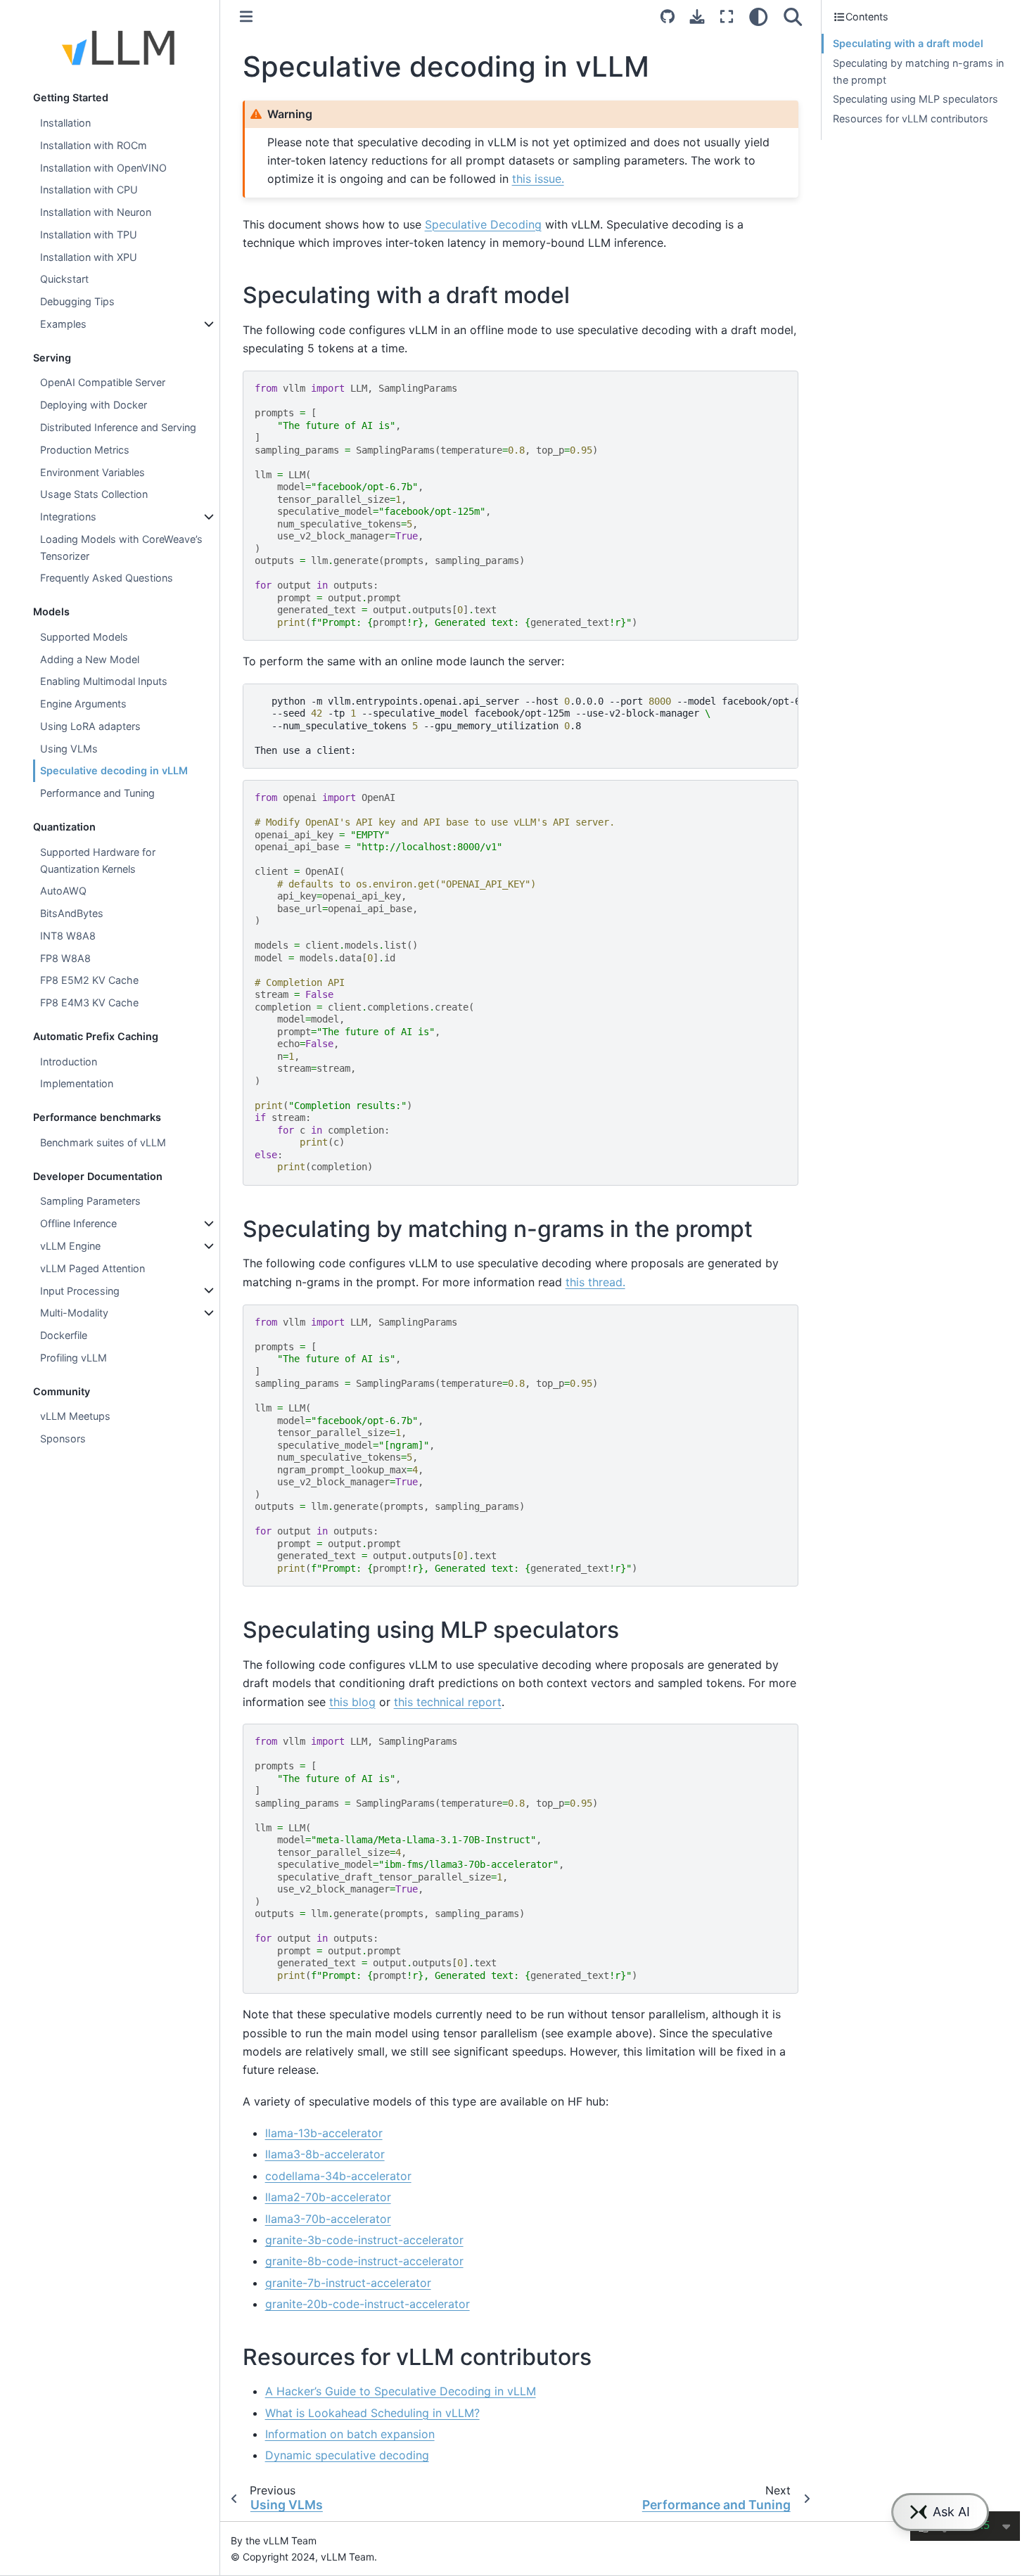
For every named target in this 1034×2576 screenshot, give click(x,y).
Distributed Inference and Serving (118, 427)
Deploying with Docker (94, 405)
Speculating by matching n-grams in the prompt (918, 71)
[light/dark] (759, 17)
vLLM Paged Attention (92, 1268)
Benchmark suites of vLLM (103, 1142)
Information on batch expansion (350, 2434)
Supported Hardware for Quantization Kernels (98, 860)
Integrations (68, 517)
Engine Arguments (83, 704)
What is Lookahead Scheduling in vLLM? (372, 2413)
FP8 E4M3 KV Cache (89, 1002)
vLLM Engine (70, 1246)
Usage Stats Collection (94, 494)
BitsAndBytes (72, 913)
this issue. (538, 179)
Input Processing (80, 1291)
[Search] (793, 17)
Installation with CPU (89, 190)
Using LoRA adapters (90, 726)
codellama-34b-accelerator (338, 2176)
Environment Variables (92, 472)
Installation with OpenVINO (103, 168)
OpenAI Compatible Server (103, 382)
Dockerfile (64, 1335)
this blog (352, 1702)
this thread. (595, 1282)
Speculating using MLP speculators (915, 99)
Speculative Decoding (483, 224)
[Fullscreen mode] (727, 17)
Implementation (77, 1083)
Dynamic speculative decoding (347, 2455)
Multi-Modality (74, 1313)
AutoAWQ (63, 891)
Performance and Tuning (97, 793)
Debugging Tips (77, 301)
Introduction (69, 1062)
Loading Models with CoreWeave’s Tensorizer (121, 547)
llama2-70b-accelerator (328, 2197)
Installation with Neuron (96, 212)
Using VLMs (69, 749)
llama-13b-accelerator (324, 2133)
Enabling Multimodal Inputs (104, 681)
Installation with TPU (89, 235)
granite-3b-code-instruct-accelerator (364, 2240)
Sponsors (63, 1438)
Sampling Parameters (90, 1201)
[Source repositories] (668, 17)
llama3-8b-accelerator (325, 2154)
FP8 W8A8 (65, 958)
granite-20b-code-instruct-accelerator (368, 2304)
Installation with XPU (89, 257)
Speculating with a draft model (908, 43)
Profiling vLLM (74, 1358)
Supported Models (84, 637)
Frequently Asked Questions (107, 578)
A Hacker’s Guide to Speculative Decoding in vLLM (401, 2391)
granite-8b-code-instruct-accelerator (364, 2261)
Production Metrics (85, 450)
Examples (63, 324)
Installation (65, 123)
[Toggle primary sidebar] (246, 17)
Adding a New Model (90, 659)
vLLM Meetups (75, 1416)
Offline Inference (78, 1223)
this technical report (448, 1702)
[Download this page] (697, 17)
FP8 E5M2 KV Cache (89, 980)
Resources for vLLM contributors (911, 118)
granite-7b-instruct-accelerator (348, 2283)
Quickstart (64, 279)
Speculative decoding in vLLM (114, 770)
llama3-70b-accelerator (328, 2219)
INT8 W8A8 (68, 936)
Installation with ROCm (94, 145)
